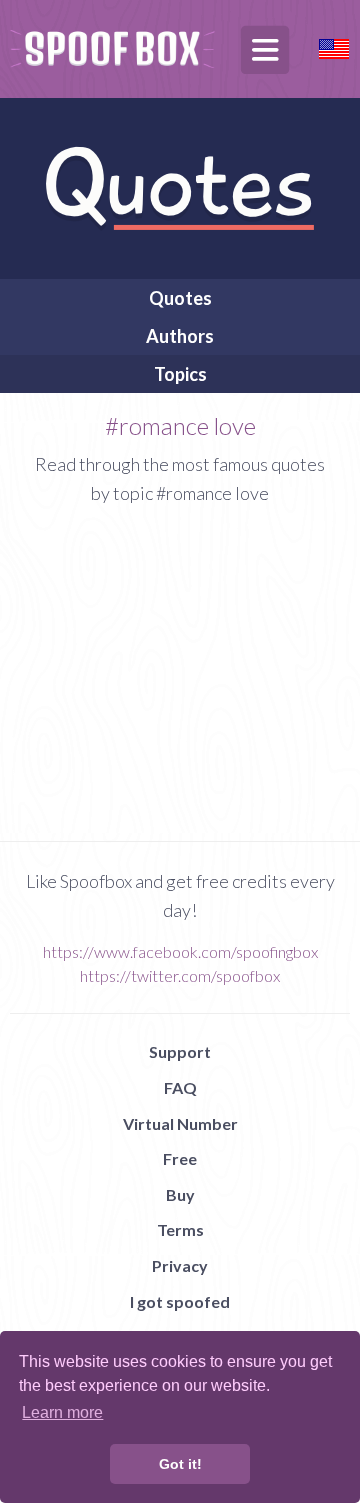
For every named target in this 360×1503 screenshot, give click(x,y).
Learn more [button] (62, 1412)
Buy (180, 1194)
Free (180, 1158)
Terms (180, 1229)
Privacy (180, 1265)
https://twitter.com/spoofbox (180, 975)
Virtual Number (180, 1123)
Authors (180, 336)
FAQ (180, 1087)
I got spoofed (180, 1301)
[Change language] (334, 46)
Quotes (180, 298)
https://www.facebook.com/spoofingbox (180, 951)
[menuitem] (180, 298)
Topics (180, 374)
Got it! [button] (180, 1464)
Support (180, 1051)
